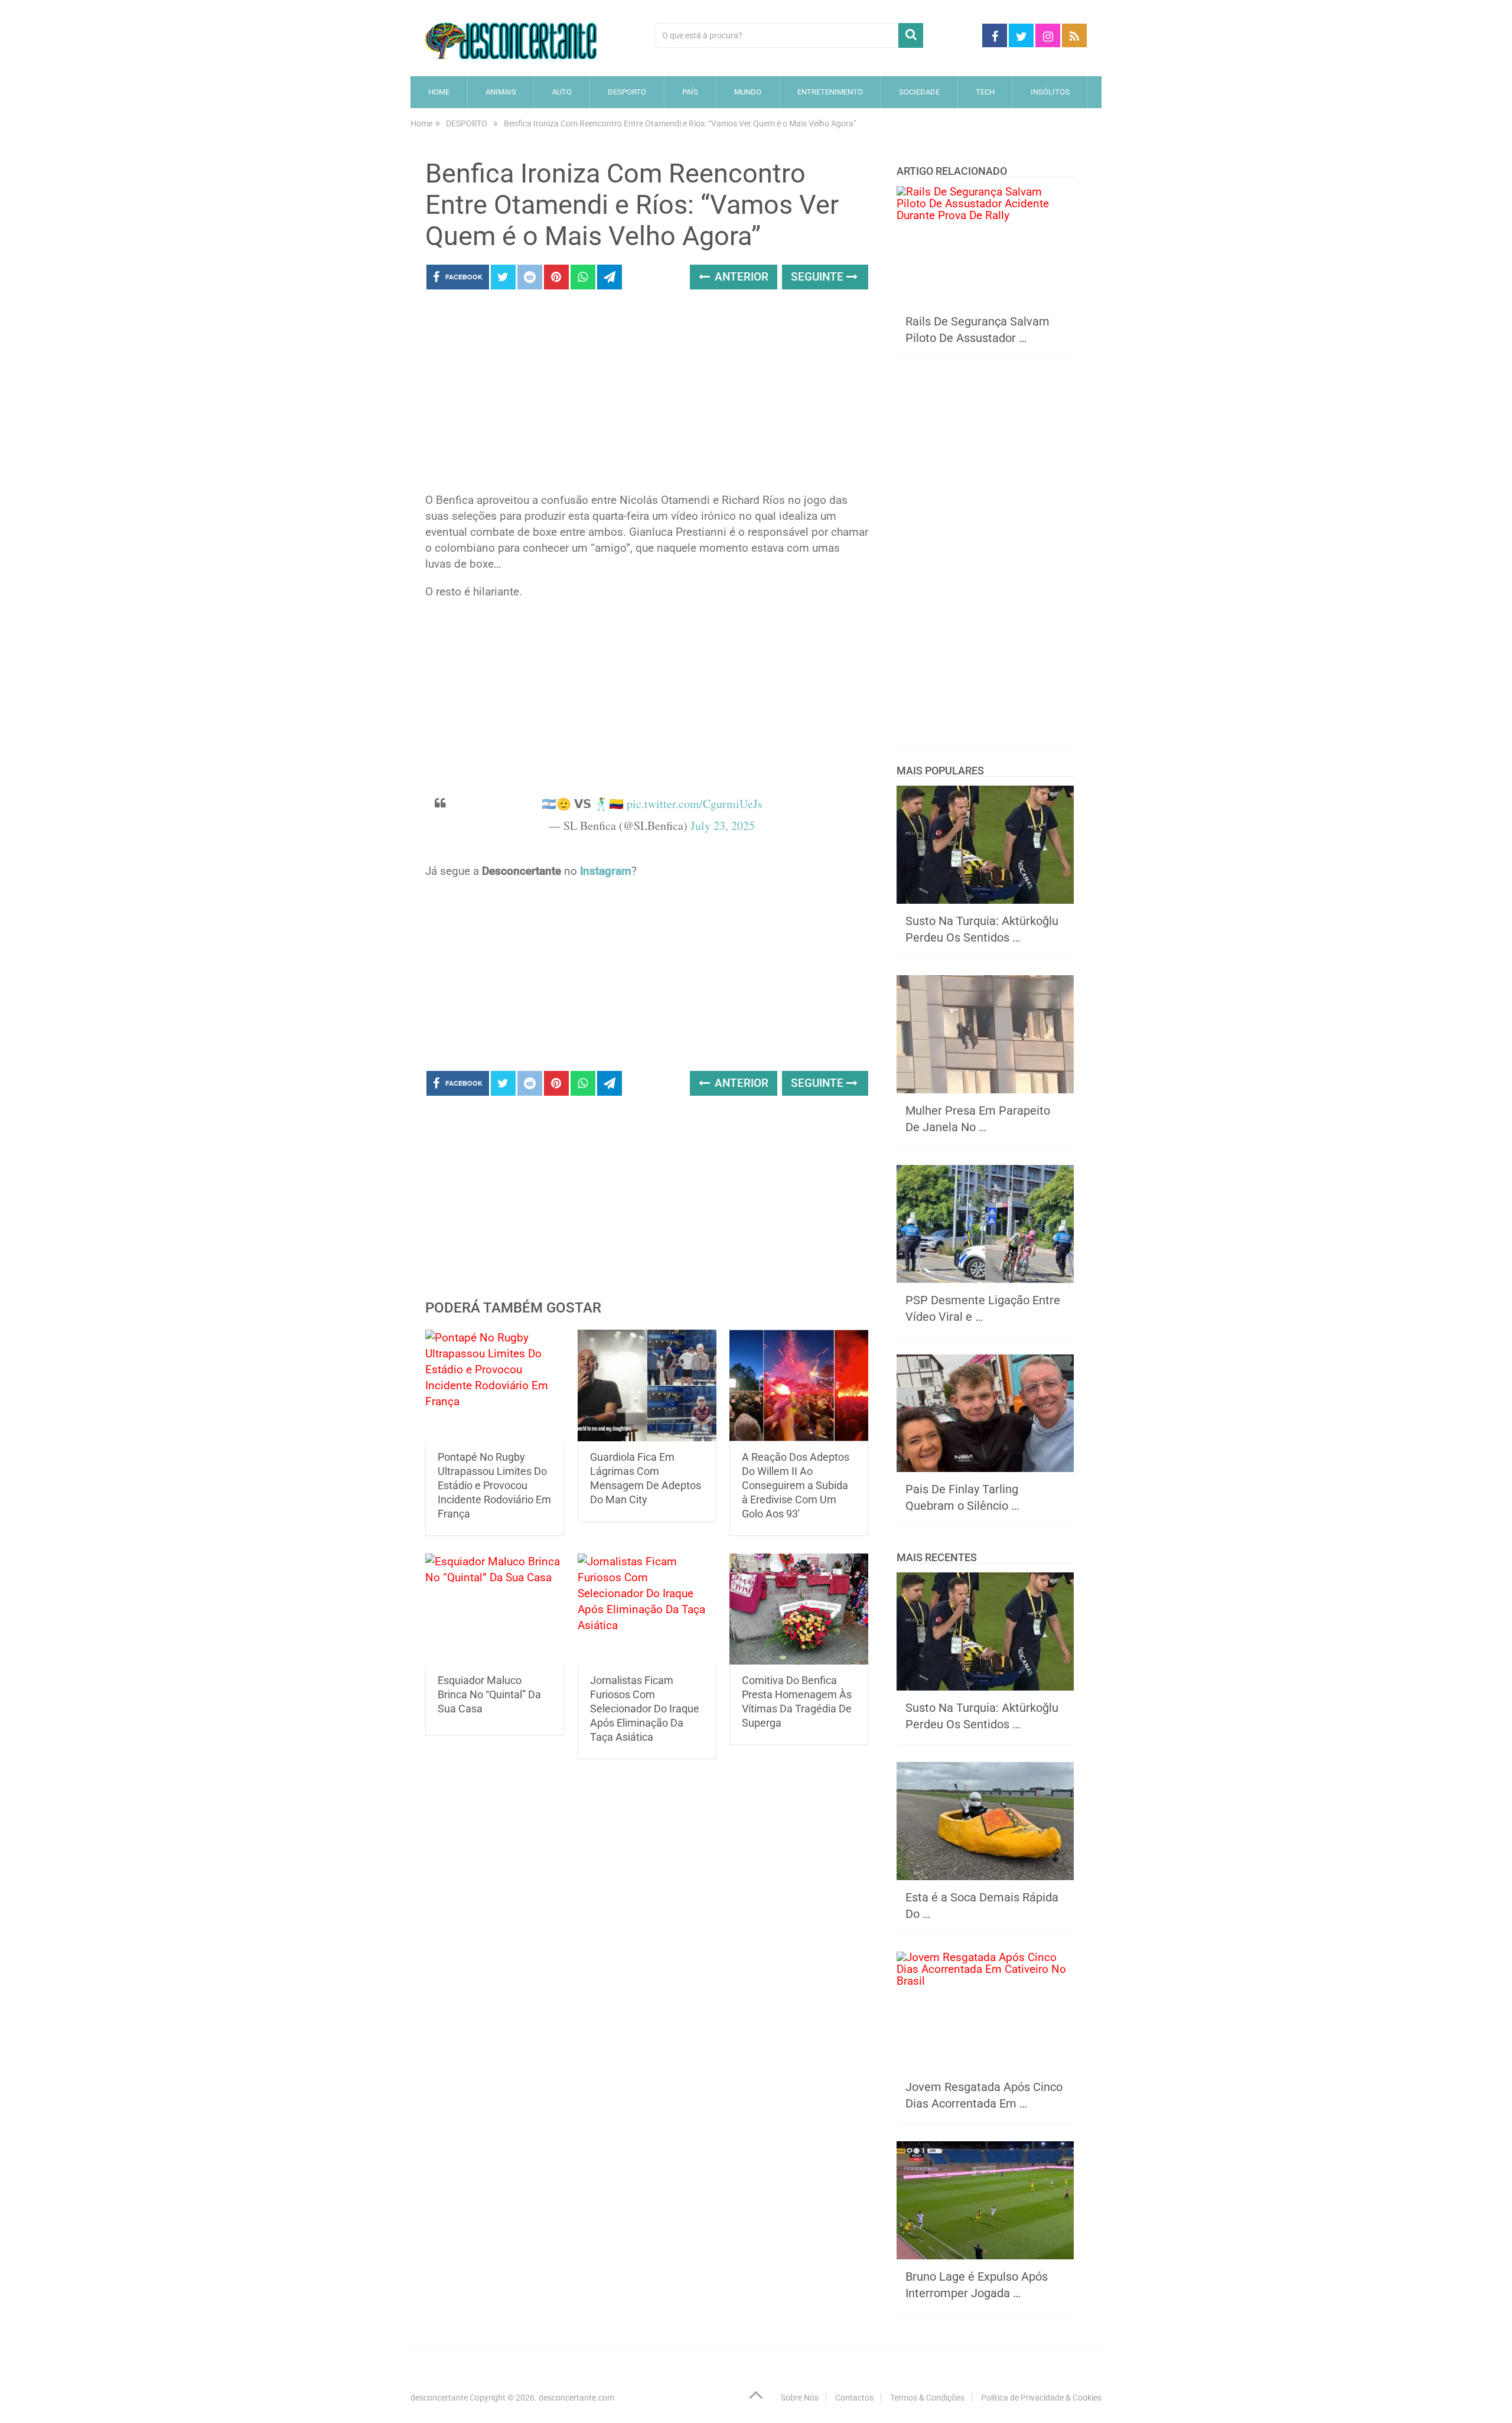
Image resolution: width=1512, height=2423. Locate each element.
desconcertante (439, 2398)
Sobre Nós (800, 2398)
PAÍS (690, 92)
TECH (985, 92)
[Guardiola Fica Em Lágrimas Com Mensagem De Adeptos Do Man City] (647, 1385)
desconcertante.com (576, 2398)
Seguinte (819, 277)
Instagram (606, 871)
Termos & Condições (927, 2398)
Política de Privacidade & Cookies (1041, 2398)
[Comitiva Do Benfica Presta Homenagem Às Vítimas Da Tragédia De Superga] (799, 1609)
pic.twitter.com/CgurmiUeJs (695, 804)
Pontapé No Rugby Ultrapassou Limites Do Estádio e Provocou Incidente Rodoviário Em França (494, 1485)
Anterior (740, 277)
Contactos (854, 2398)
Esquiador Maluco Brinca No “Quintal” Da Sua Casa (489, 1694)
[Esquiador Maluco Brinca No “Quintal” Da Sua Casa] (495, 1609)
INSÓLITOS (1050, 92)
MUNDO (748, 92)
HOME (439, 92)
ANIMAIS (501, 92)
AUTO (562, 92)
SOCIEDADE (919, 92)
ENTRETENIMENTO (830, 92)
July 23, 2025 (723, 825)
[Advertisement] (647, 395)
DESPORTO (627, 92)
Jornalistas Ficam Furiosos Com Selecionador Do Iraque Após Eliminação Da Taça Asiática (645, 1709)
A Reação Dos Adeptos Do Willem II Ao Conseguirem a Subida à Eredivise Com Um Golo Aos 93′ (796, 1485)
